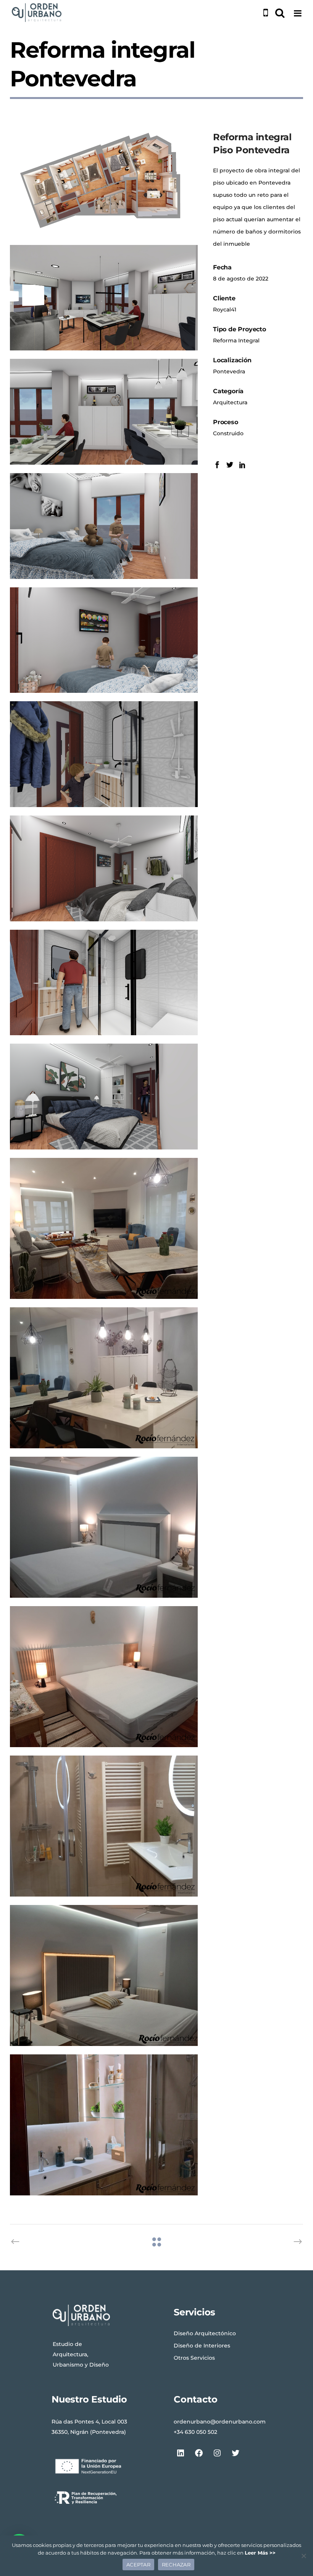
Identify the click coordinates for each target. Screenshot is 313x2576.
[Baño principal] (104, 983)
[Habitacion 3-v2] (104, 526)
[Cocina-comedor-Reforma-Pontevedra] (104, 1378)
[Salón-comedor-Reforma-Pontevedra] (104, 1228)
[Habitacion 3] (104, 640)
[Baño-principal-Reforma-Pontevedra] (104, 2125)
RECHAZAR (176, 2565)
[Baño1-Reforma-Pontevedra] (104, 1826)
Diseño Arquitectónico (205, 2333)
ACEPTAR (138, 2565)
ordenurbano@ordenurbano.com (220, 2422)
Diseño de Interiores (202, 2346)
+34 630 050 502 (195, 2432)
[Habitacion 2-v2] (104, 868)
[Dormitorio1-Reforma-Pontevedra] (104, 1975)
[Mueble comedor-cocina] (104, 412)
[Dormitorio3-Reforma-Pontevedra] (104, 1527)
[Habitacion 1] (104, 1097)
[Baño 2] (104, 754)
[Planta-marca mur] (104, 184)
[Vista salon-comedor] (104, 298)
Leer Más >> (260, 2553)
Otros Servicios (194, 2358)
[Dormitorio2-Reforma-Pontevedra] (104, 1677)
